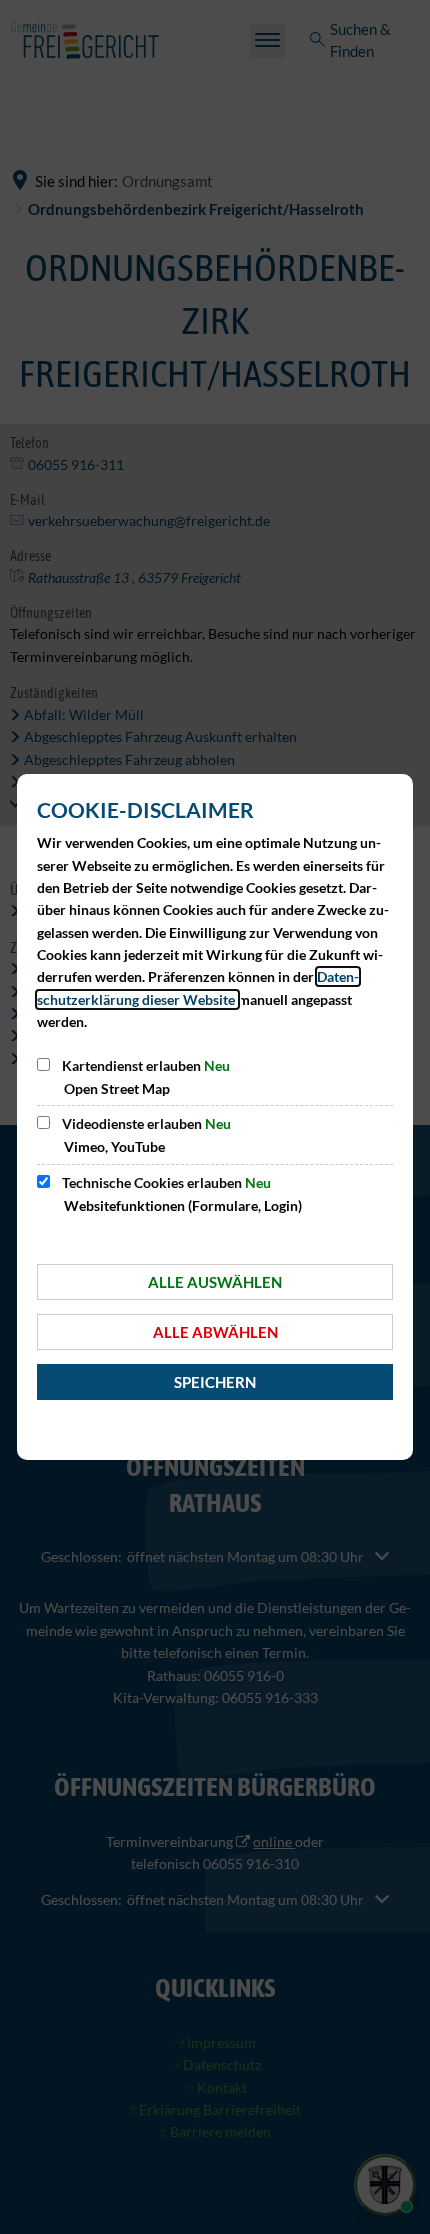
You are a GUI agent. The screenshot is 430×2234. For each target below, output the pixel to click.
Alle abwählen (215, 1332)
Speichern (215, 1382)
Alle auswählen (215, 1282)
